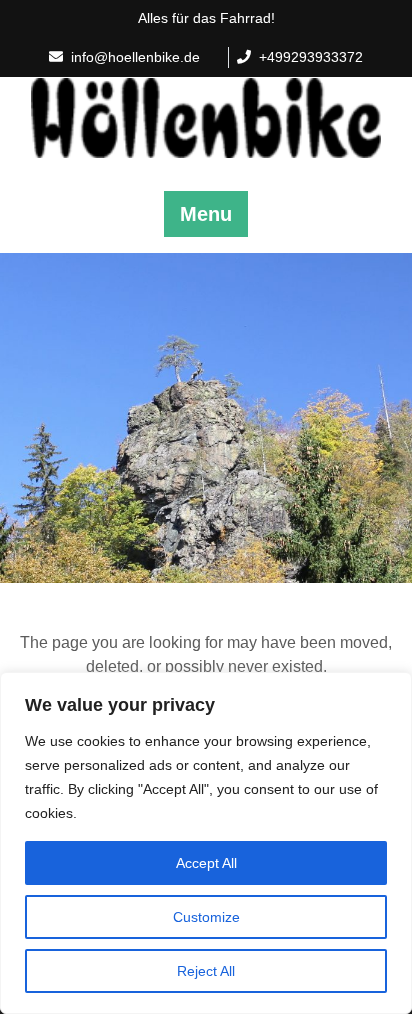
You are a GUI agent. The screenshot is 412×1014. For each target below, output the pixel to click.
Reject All (206, 971)
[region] (206, 843)
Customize (206, 917)
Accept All (206, 863)
